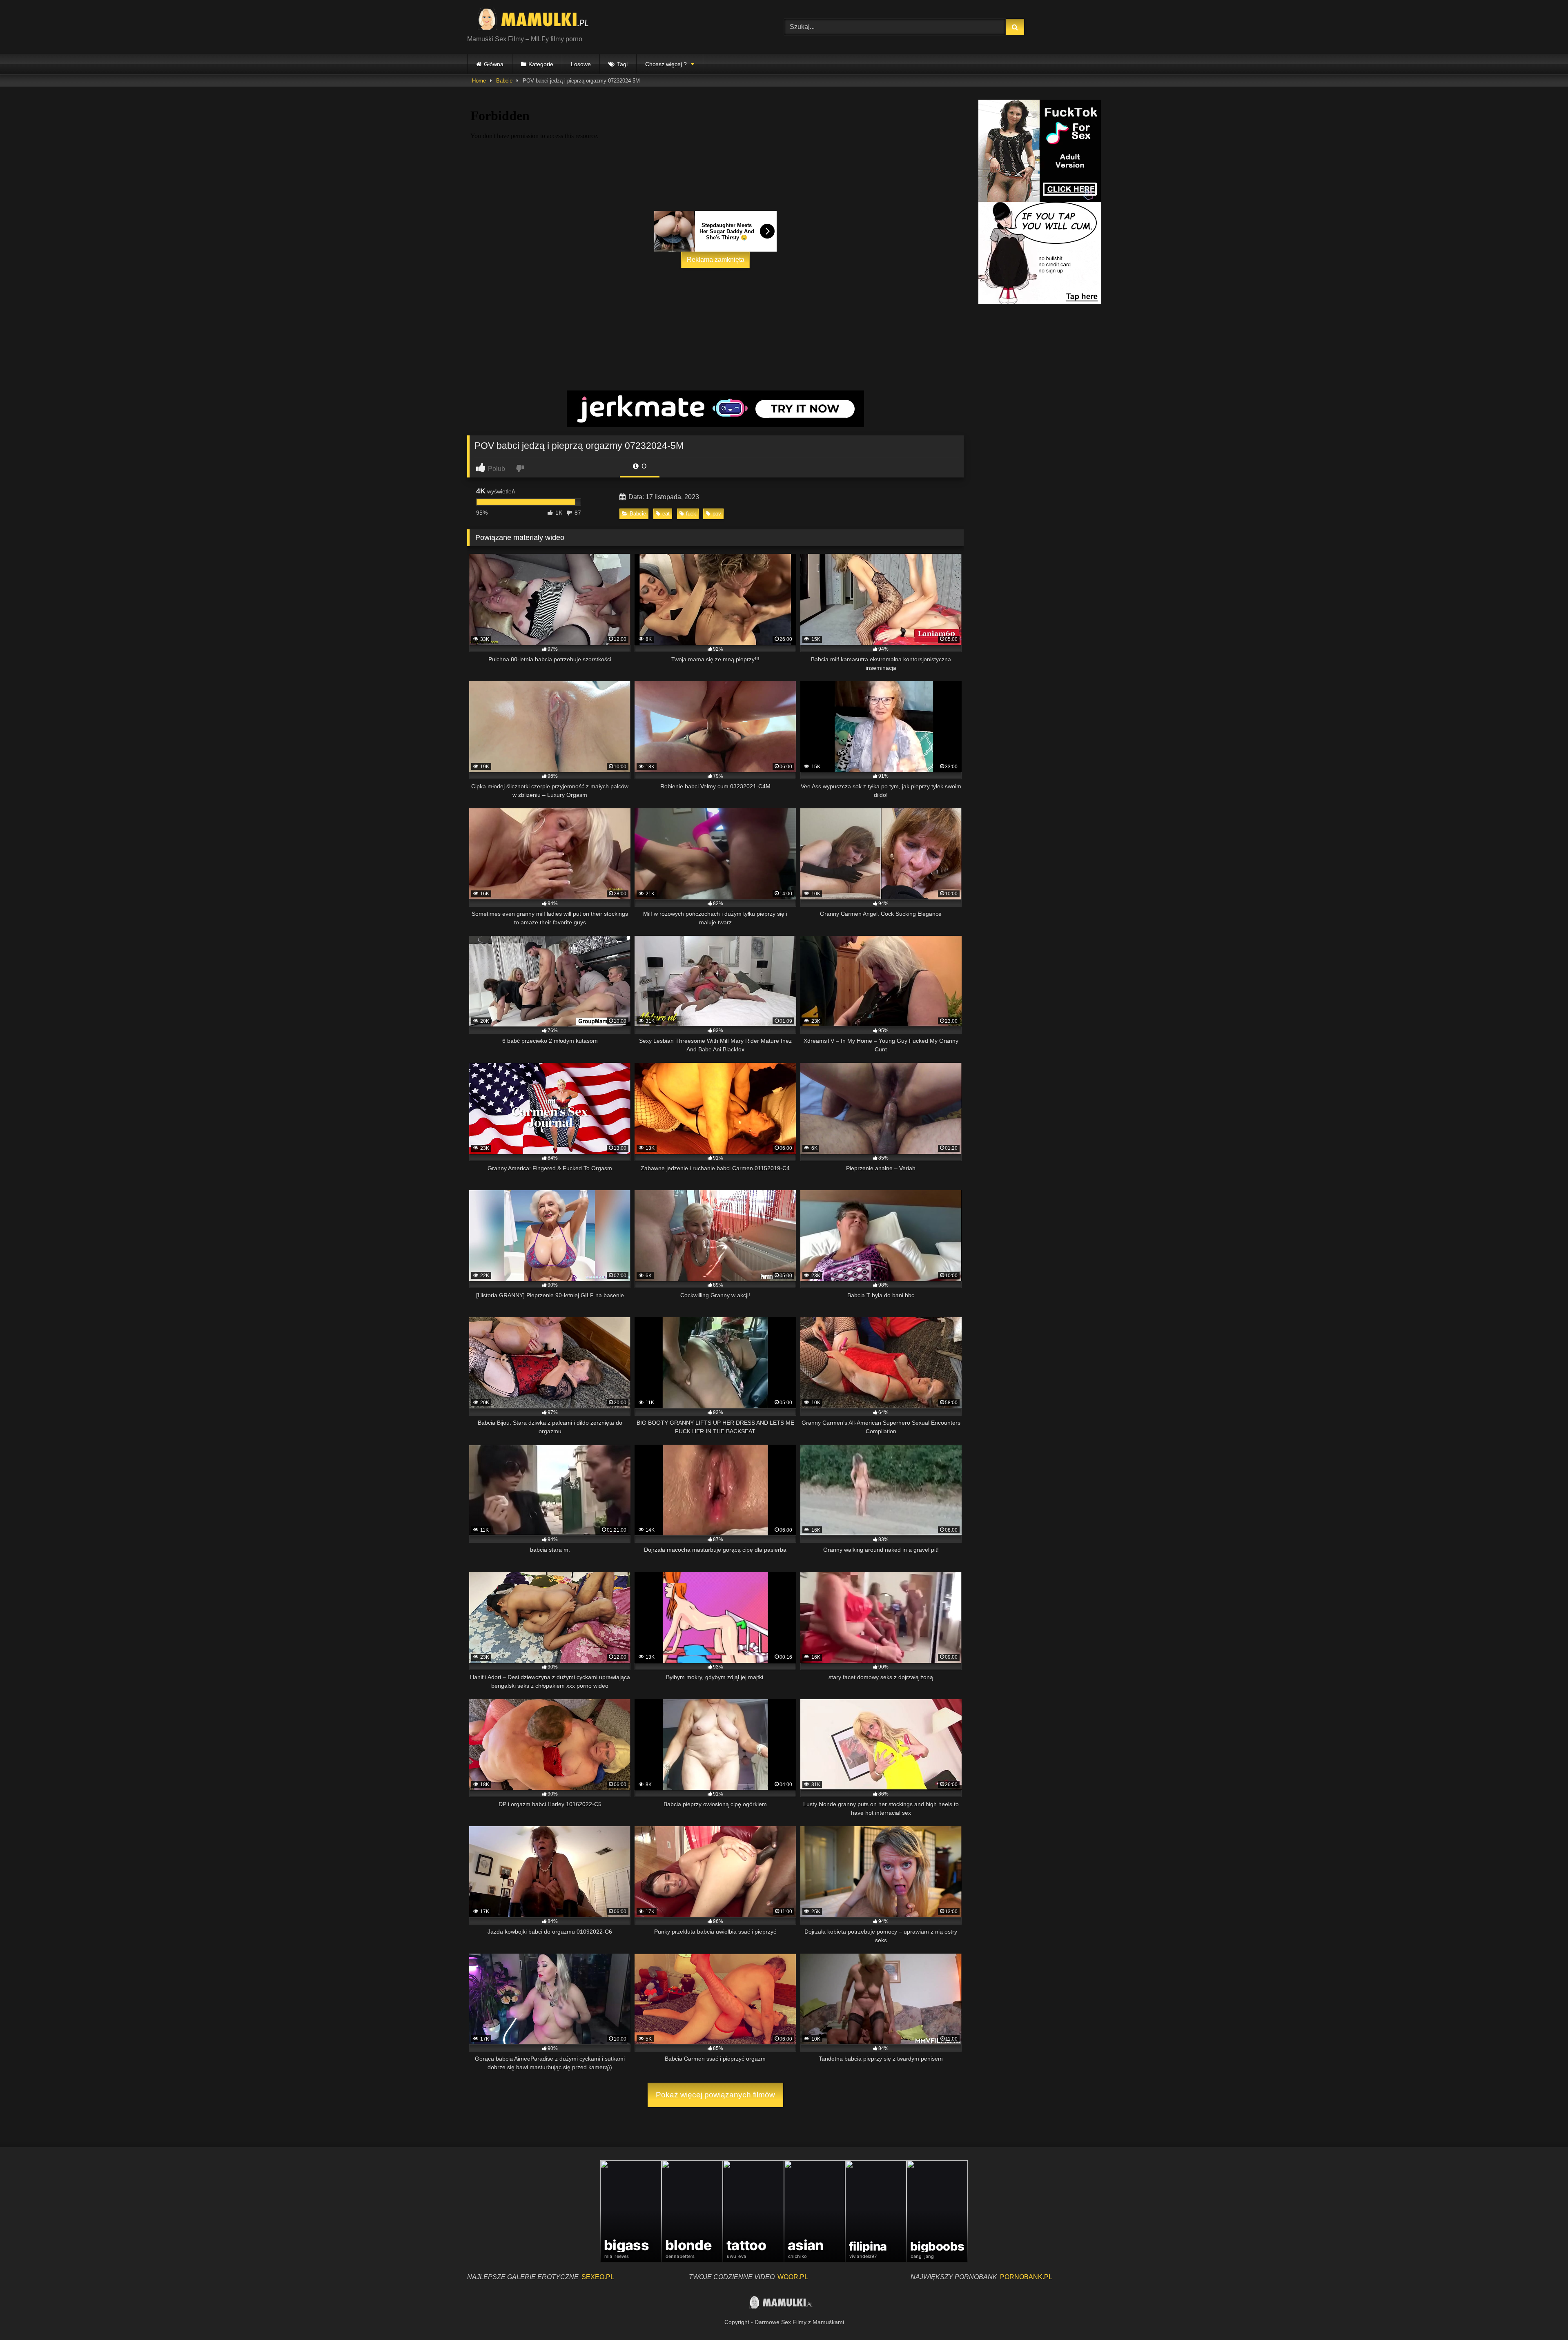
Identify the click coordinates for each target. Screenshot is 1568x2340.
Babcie (504, 81)
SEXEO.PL (598, 2277)
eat (666, 514)
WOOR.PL (793, 2277)
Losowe (581, 64)
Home (479, 81)
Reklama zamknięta (716, 260)
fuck (691, 514)
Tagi (622, 64)
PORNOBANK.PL (1026, 2277)
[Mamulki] (539, 20)
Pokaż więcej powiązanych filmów (715, 2095)
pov (717, 514)
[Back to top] (1543, 2316)
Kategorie (541, 64)
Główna (494, 64)
